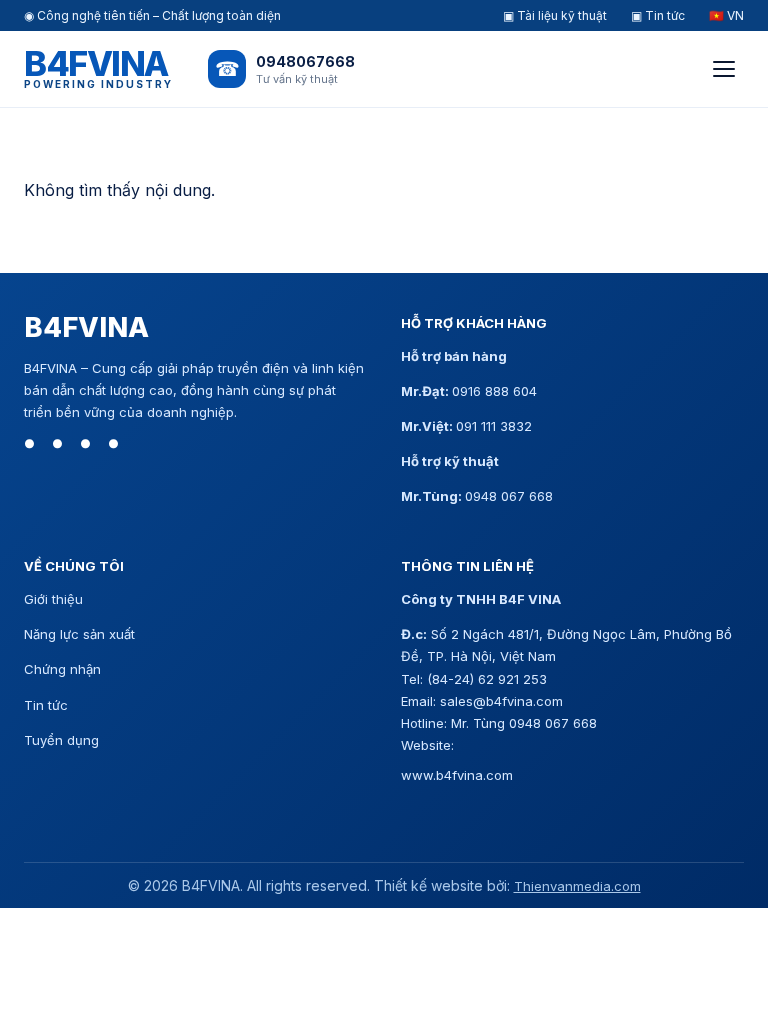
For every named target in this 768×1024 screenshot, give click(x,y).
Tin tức (46, 705)
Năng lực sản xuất (79, 634)
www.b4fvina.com (457, 775)
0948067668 (305, 61)
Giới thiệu (53, 599)
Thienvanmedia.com (577, 886)
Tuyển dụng (61, 740)
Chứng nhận (62, 669)
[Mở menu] (724, 69)
